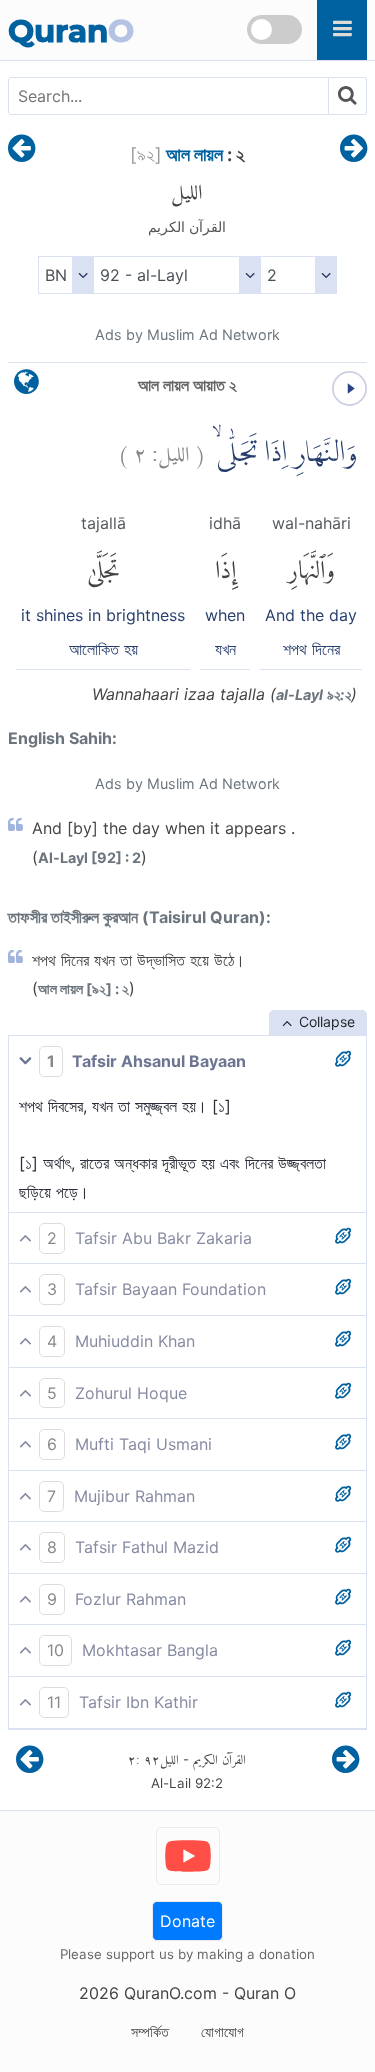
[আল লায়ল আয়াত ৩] (353, 150)
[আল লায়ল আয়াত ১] (21, 150)
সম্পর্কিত (150, 2031)
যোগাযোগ (222, 2031)
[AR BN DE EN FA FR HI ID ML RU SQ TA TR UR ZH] (65, 275)
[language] (26, 386)
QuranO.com (170, 1993)
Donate (187, 1921)
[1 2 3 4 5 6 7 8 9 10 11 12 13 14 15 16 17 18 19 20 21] (298, 275)
